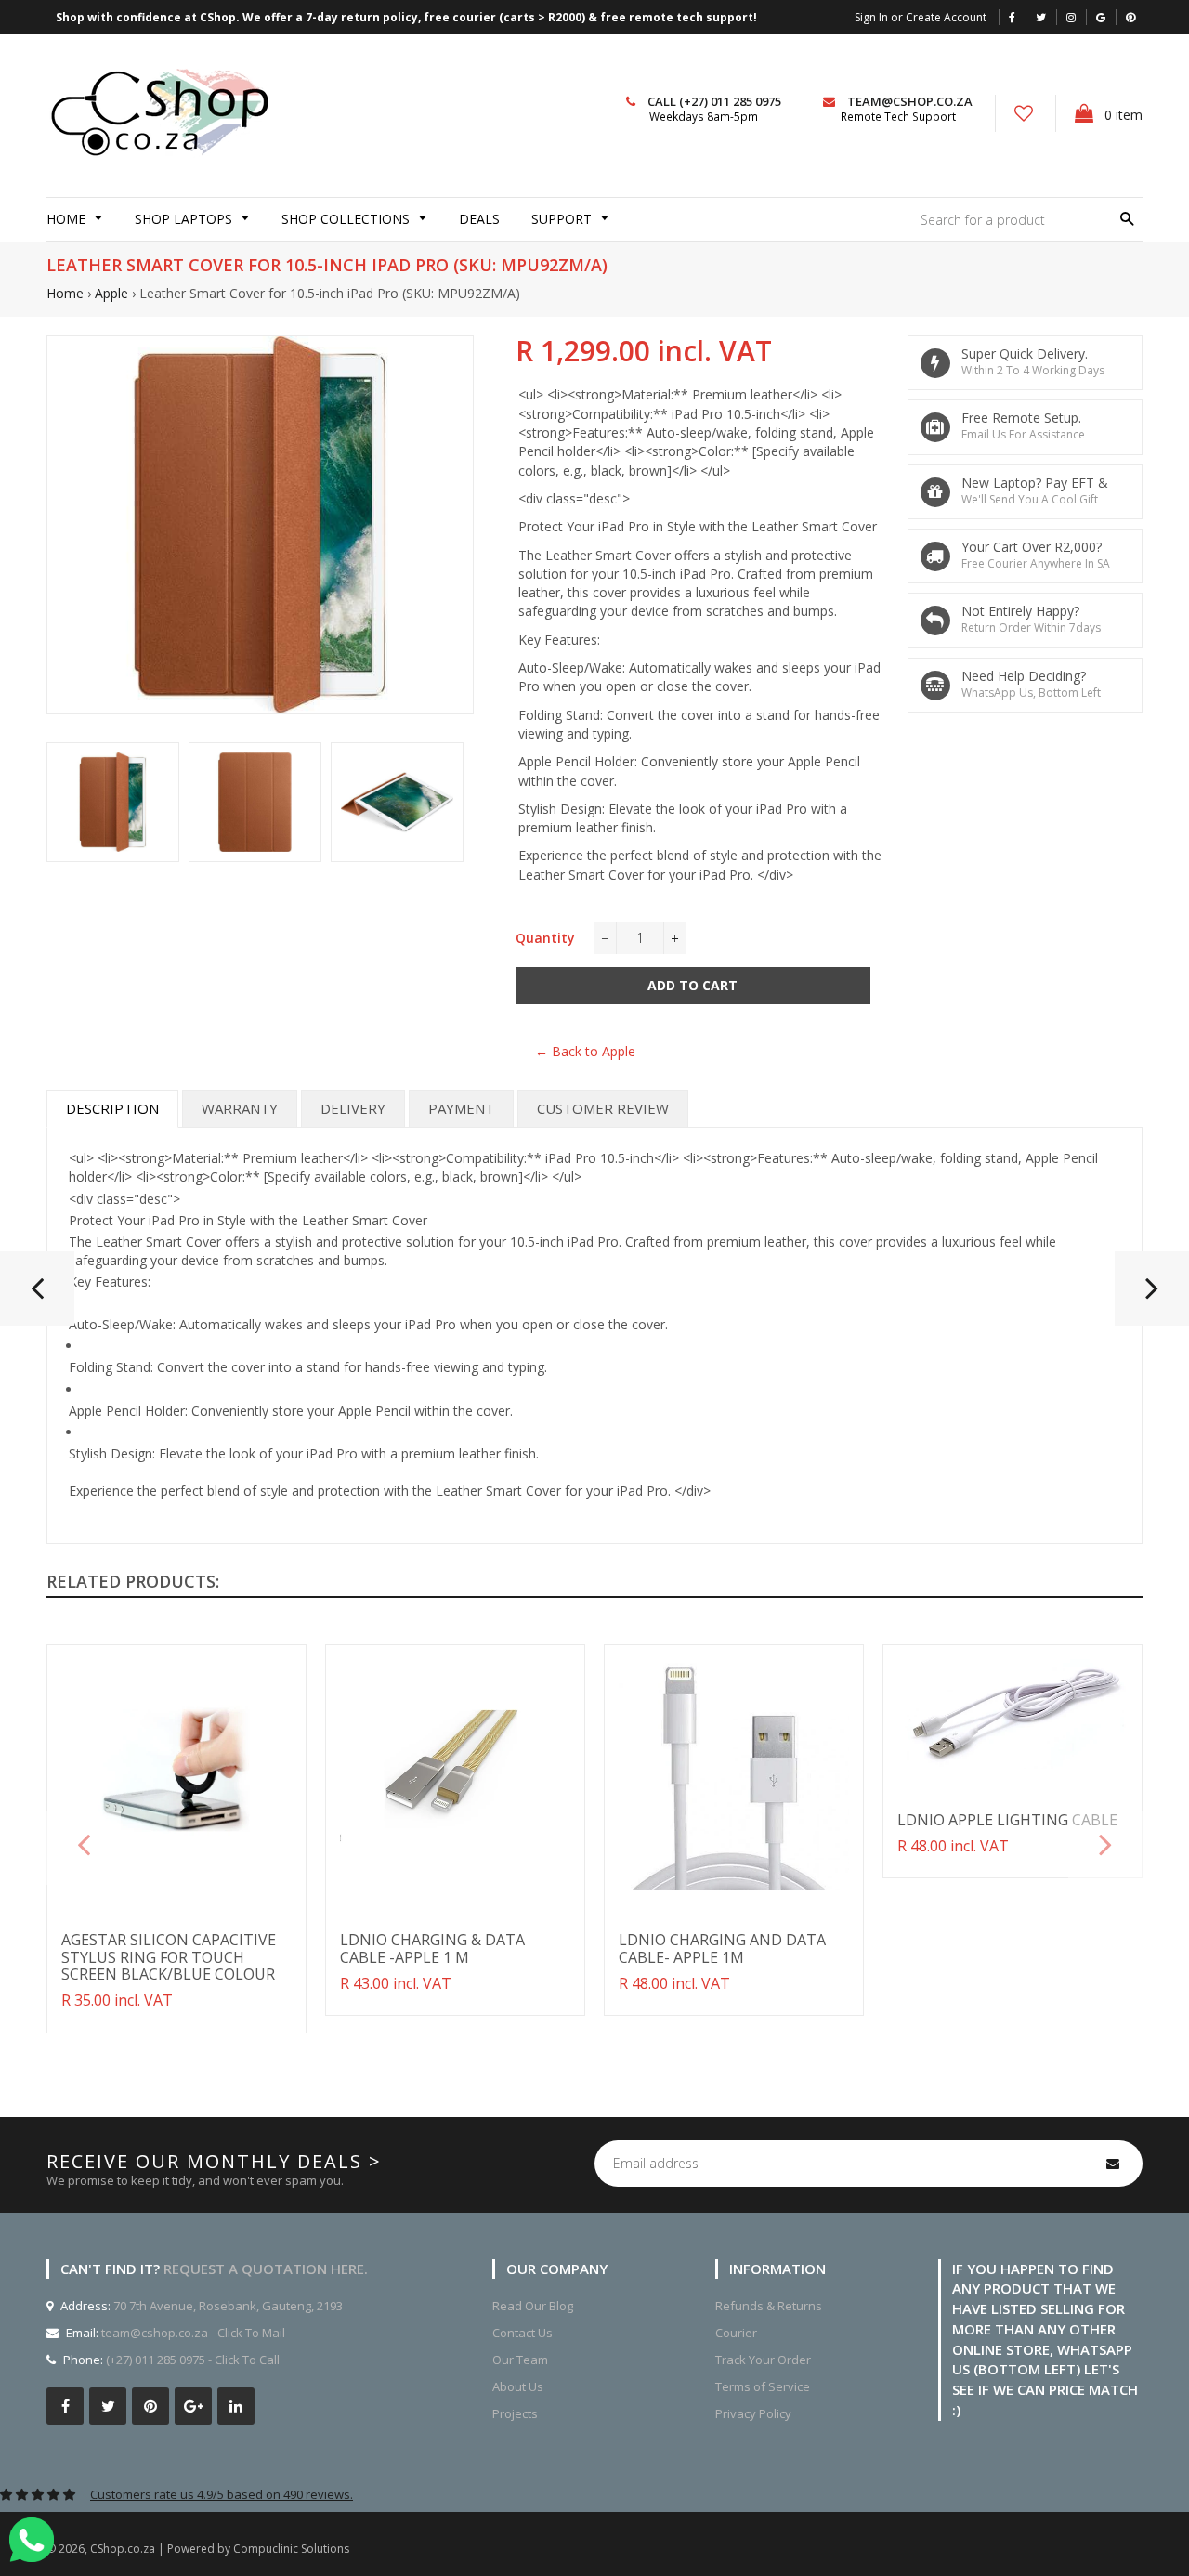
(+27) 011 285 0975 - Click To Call (193, 2360)
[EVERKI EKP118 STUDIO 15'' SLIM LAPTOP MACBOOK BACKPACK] (1152, 1296)
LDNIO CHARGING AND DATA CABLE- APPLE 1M (722, 1948)
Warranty (240, 1108)
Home (65, 293)
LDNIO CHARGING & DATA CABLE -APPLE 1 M (432, 1948)
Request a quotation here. (266, 2269)
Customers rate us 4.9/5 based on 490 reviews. (222, 2494)
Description (112, 1108)
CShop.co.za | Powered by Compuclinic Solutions (220, 2549)
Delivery (353, 1108)
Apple (111, 293)
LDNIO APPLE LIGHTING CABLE (1007, 1820)
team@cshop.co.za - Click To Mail (193, 2333)
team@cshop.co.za (910, 101)
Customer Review (603, 1108)
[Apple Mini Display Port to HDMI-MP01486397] (37, 1296)
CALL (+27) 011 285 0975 (714, 101)
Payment (461, 1108)
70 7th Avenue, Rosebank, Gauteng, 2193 (227, 2306)
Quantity (545, 938)
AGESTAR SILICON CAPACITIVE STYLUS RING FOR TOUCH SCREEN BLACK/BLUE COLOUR (169, 1957)
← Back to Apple (585, 1051)
